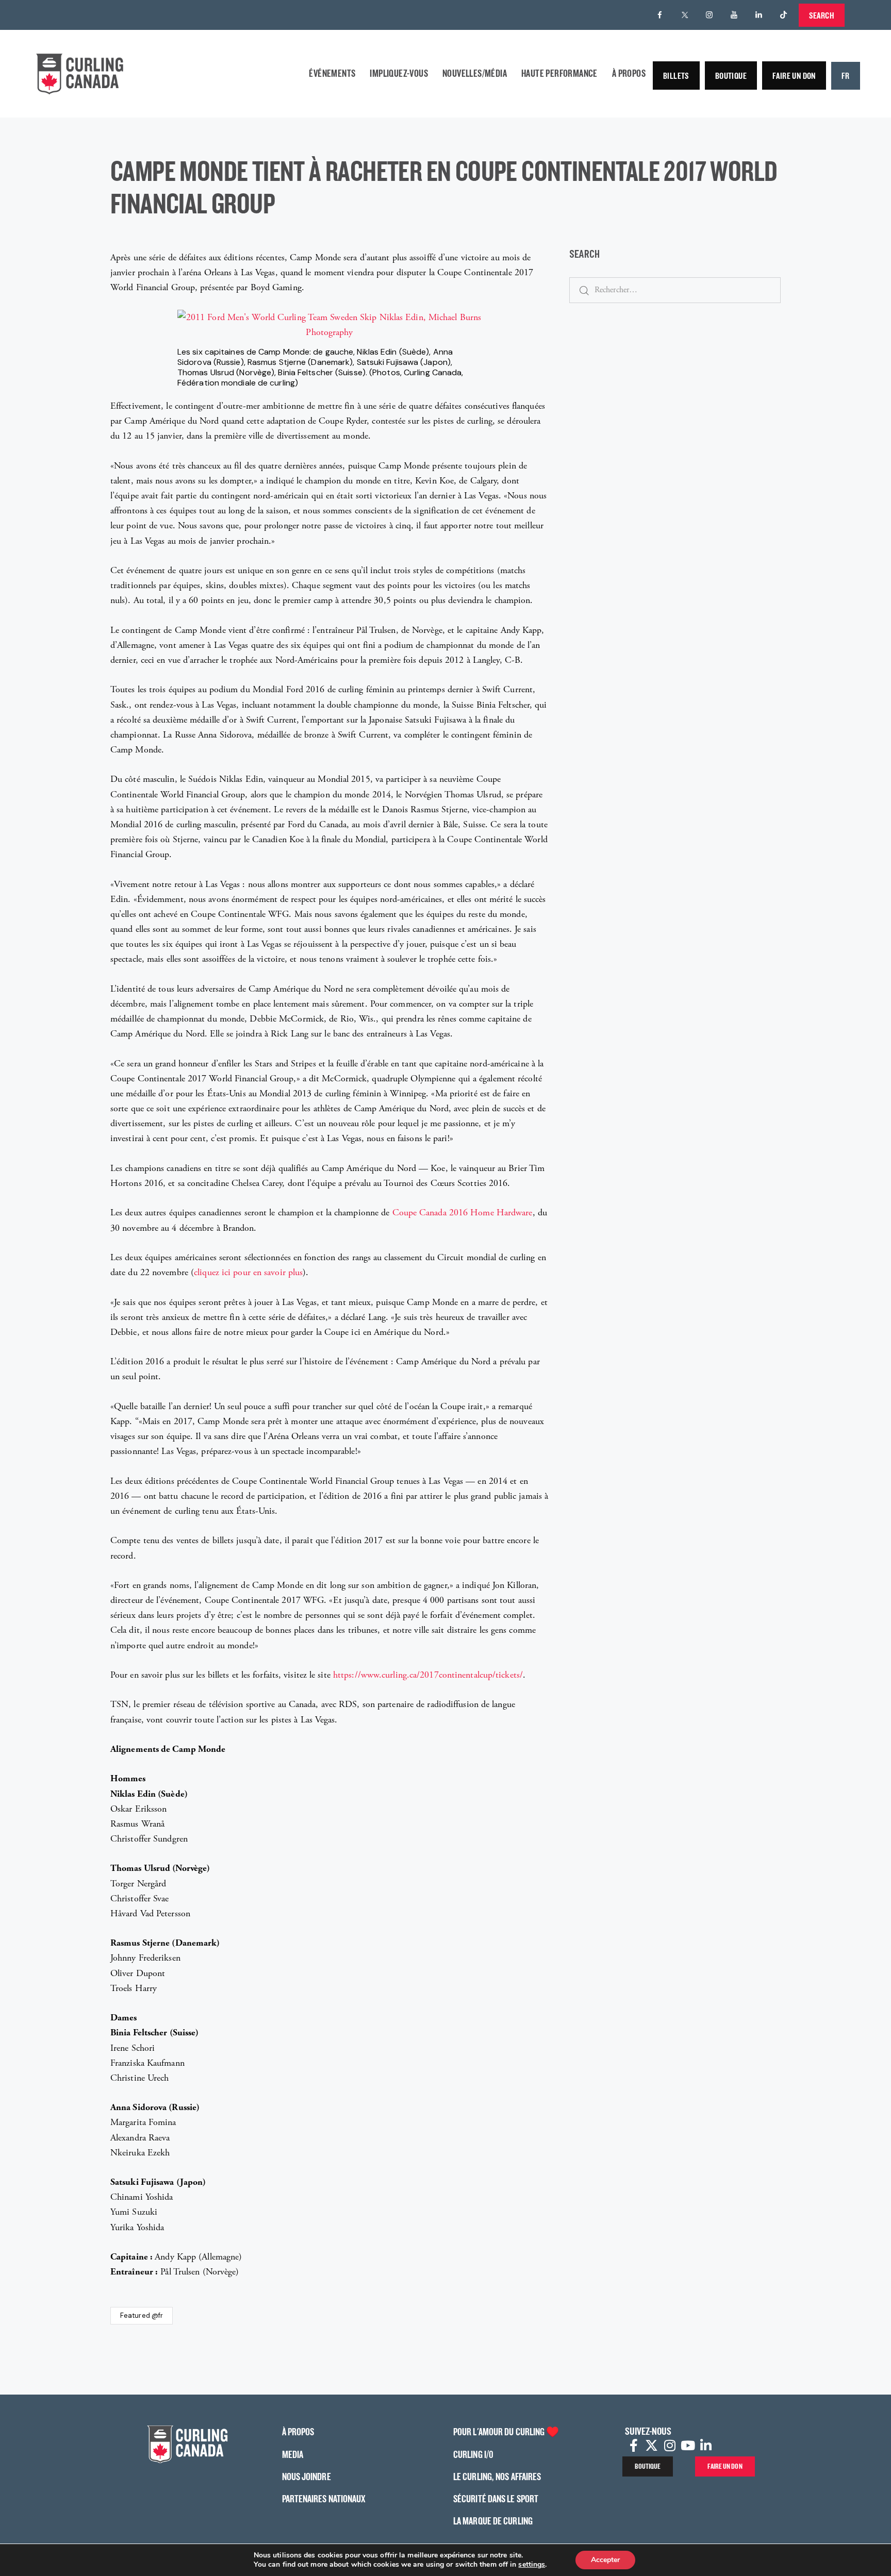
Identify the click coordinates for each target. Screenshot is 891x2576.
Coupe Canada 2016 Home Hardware (463, 1212)
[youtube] (734, 15)
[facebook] (660, 15)
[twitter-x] (685, 15)
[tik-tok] (784, 15)
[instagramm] (709, 15)
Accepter (605, 2560)
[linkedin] (759, 15)
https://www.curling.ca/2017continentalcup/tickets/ (428, 1675)
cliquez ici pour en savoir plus (248, 1272)
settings (532, 2565)
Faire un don (794, 76)
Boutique (731, 76)
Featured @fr (142, 2315)
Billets (676, 76)
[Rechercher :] (675, 289)
